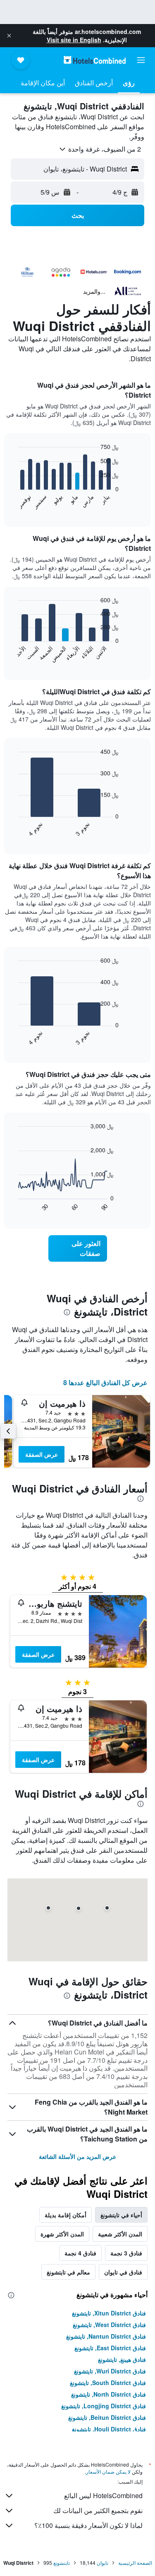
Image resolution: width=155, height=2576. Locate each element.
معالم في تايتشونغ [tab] (68, 2272)
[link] (78, 1248)
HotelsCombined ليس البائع (103, 2495)
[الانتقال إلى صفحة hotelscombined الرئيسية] (95, 60)
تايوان (103, 2563)
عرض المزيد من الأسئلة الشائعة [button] (77, 2156)
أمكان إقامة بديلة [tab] (66, 2215)
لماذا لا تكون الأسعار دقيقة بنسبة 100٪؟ (88, 2525)
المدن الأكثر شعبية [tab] (120, 2234)
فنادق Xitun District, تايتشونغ (109, 2313)
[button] (9, 36)
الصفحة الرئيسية (135, 2563)
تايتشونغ (62, 2563)
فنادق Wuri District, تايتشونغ (110, 2371)
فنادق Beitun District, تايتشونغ (107, 2417)
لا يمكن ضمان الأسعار (108, 2471)
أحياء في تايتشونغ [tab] (121, 2215)
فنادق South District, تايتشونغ (108, 2383)
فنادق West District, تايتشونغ (109, 2325)
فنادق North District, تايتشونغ (108, 2394)
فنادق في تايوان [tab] (123, 2272)
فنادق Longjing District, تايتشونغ (104, 2406)
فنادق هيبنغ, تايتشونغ (122, 2359)
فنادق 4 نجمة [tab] (80, 2253)
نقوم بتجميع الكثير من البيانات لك (98, 2510)
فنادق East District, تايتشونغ (110, 2348)
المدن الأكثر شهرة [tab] (62, 2234)
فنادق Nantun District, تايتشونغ (106, 2336)
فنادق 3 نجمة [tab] (126, 2253)
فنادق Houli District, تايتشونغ (109, 2429)
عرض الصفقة (42, 1454)
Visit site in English (74, 40)
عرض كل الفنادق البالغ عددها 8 (105, 1382)
